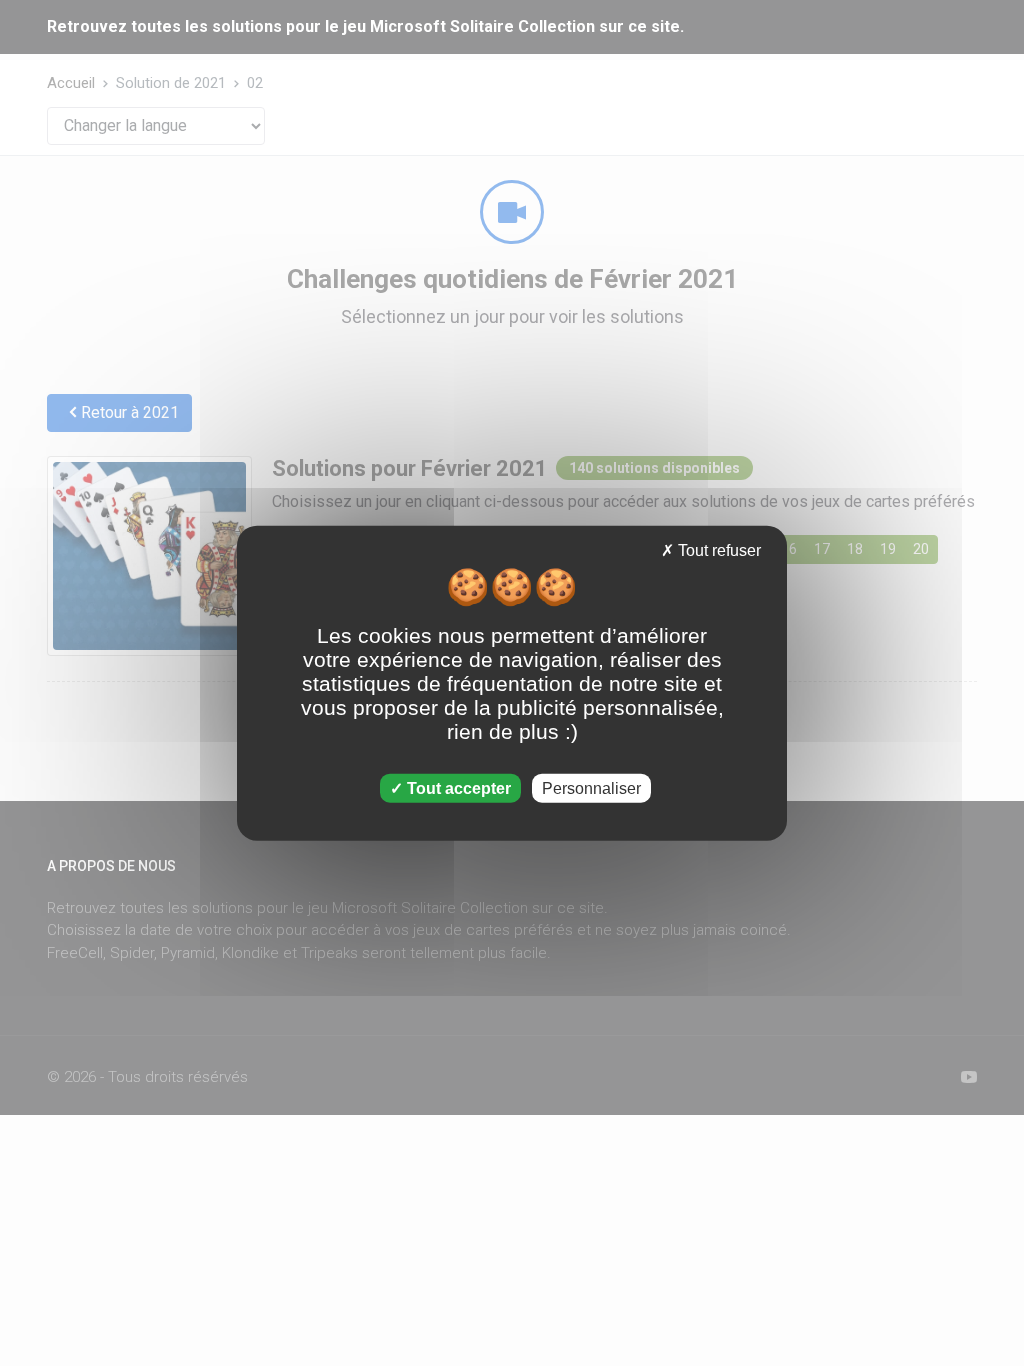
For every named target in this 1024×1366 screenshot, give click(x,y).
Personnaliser (591, 787)
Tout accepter (457, 787)
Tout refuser (717, 550)
